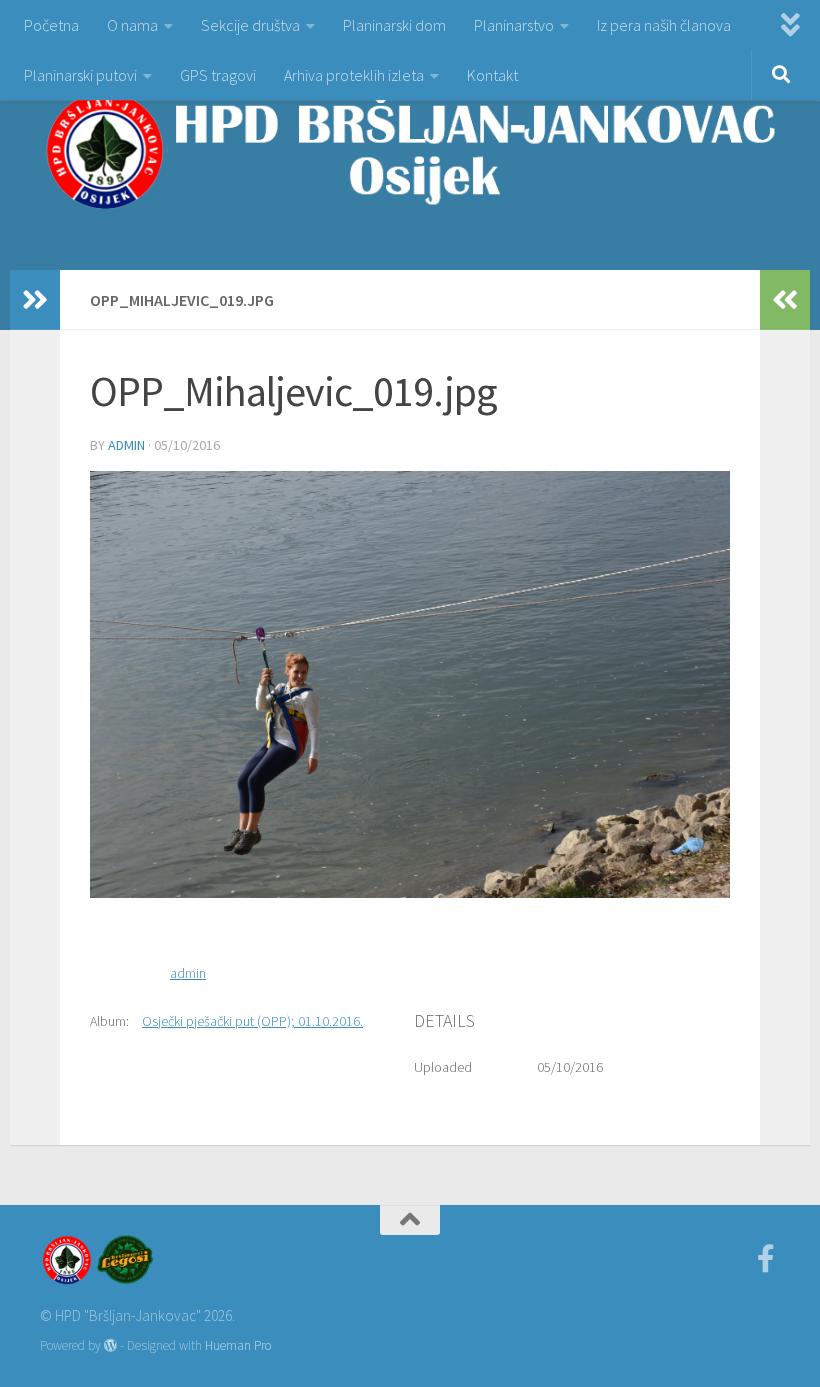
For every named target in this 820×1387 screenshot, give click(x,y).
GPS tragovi (218, 75)
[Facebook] (766, 1259)
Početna (51, 25)
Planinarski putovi (80, 75)
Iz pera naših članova (664, 25)
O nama (132, 25)
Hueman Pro (238, 1345)
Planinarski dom (394, 25)
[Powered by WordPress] (110, 1345)
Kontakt (492, 75)
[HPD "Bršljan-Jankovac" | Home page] (410, 150)
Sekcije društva (250, 25)
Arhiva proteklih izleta (354, 75)
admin (126, 445)
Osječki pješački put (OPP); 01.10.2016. (252, 1021)
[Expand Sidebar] (35, 300)
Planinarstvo (514, 25)
